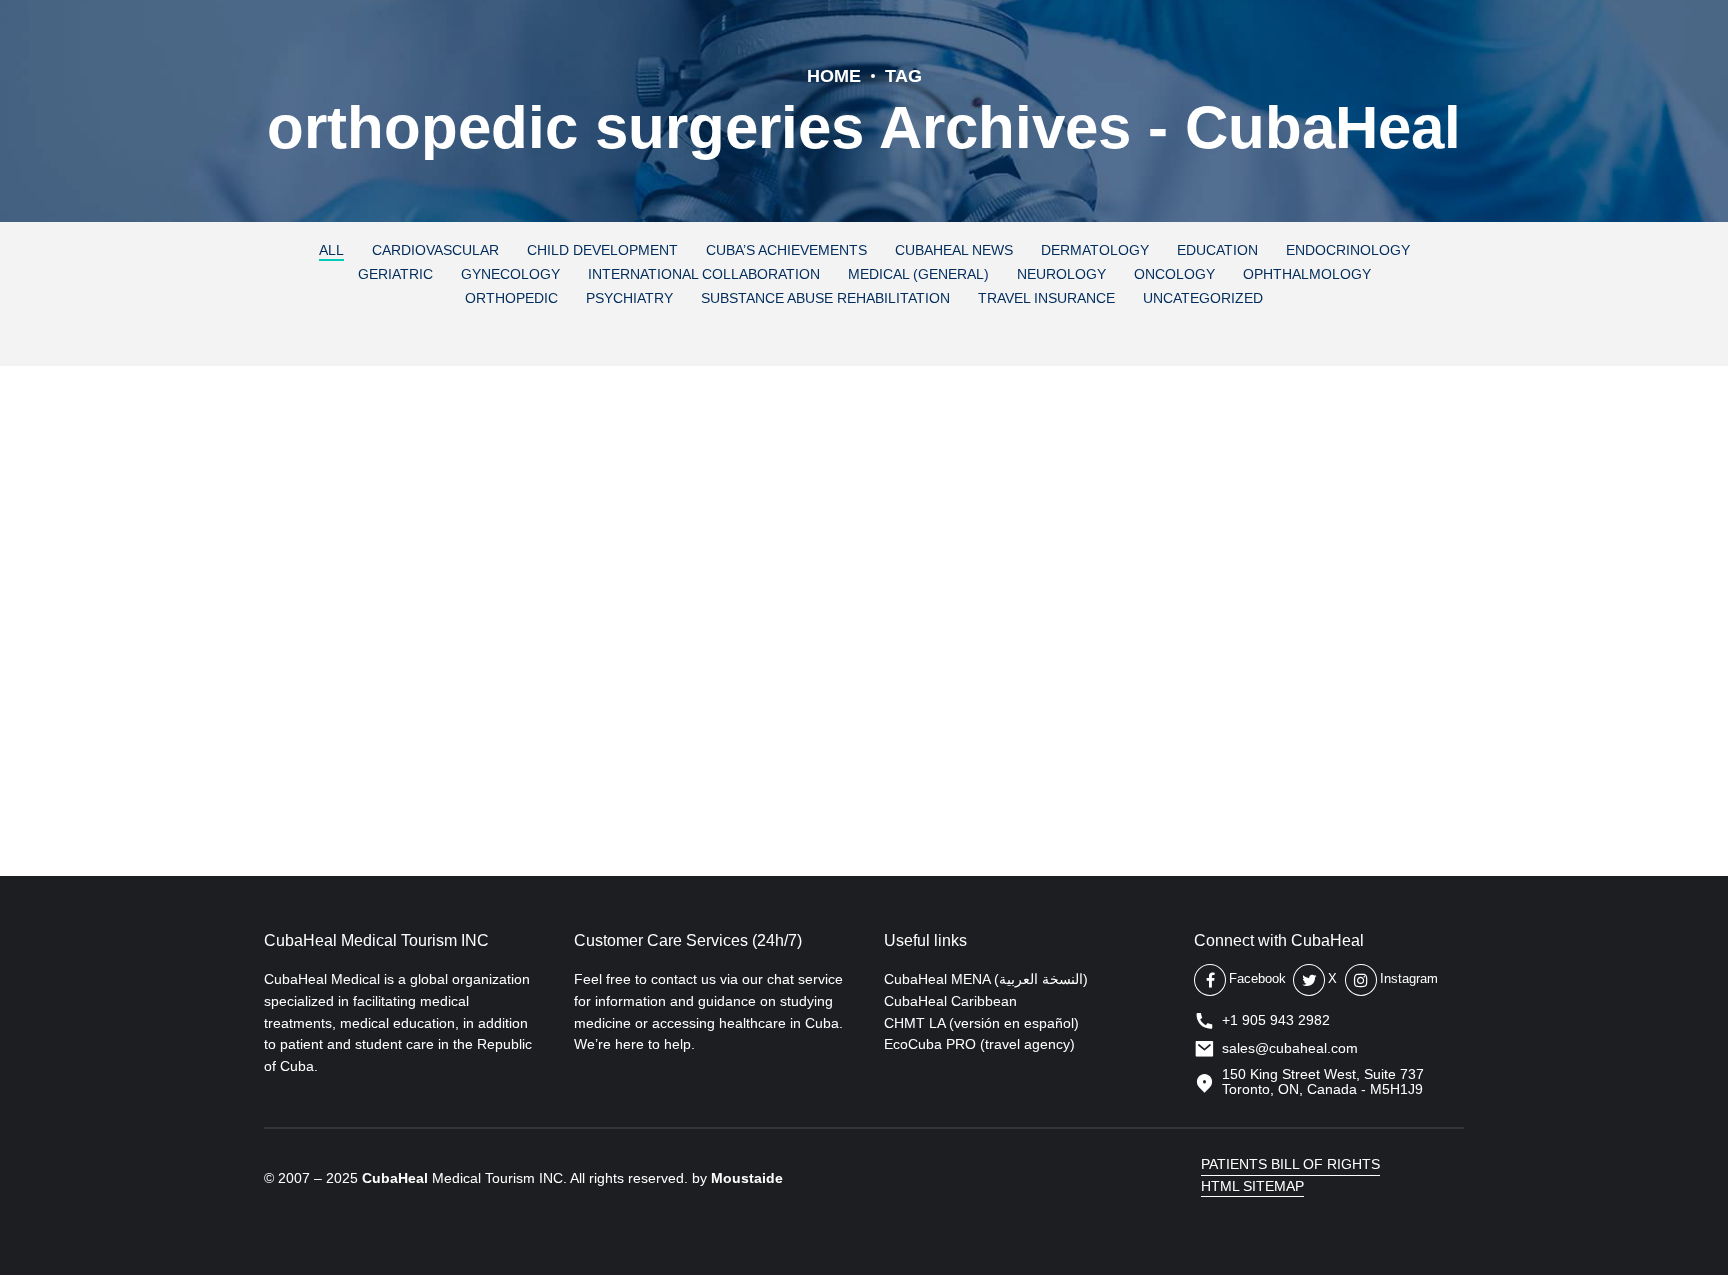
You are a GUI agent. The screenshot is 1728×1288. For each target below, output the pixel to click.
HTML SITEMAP (1252, 1186)
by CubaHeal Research (511, 608)
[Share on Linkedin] (360, 762)
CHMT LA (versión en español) (981, 1023)
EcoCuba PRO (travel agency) (979, 1044)
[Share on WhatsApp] (400, 762)
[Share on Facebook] (280, 762)
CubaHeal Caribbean (950, 1001)
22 (678, 608)
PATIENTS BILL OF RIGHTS (1290, 1164)
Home (834, 76)
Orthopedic (324, 472)
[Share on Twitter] (320, 762)
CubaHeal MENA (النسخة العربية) (986, 979)
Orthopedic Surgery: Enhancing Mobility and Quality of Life (782, 535)
